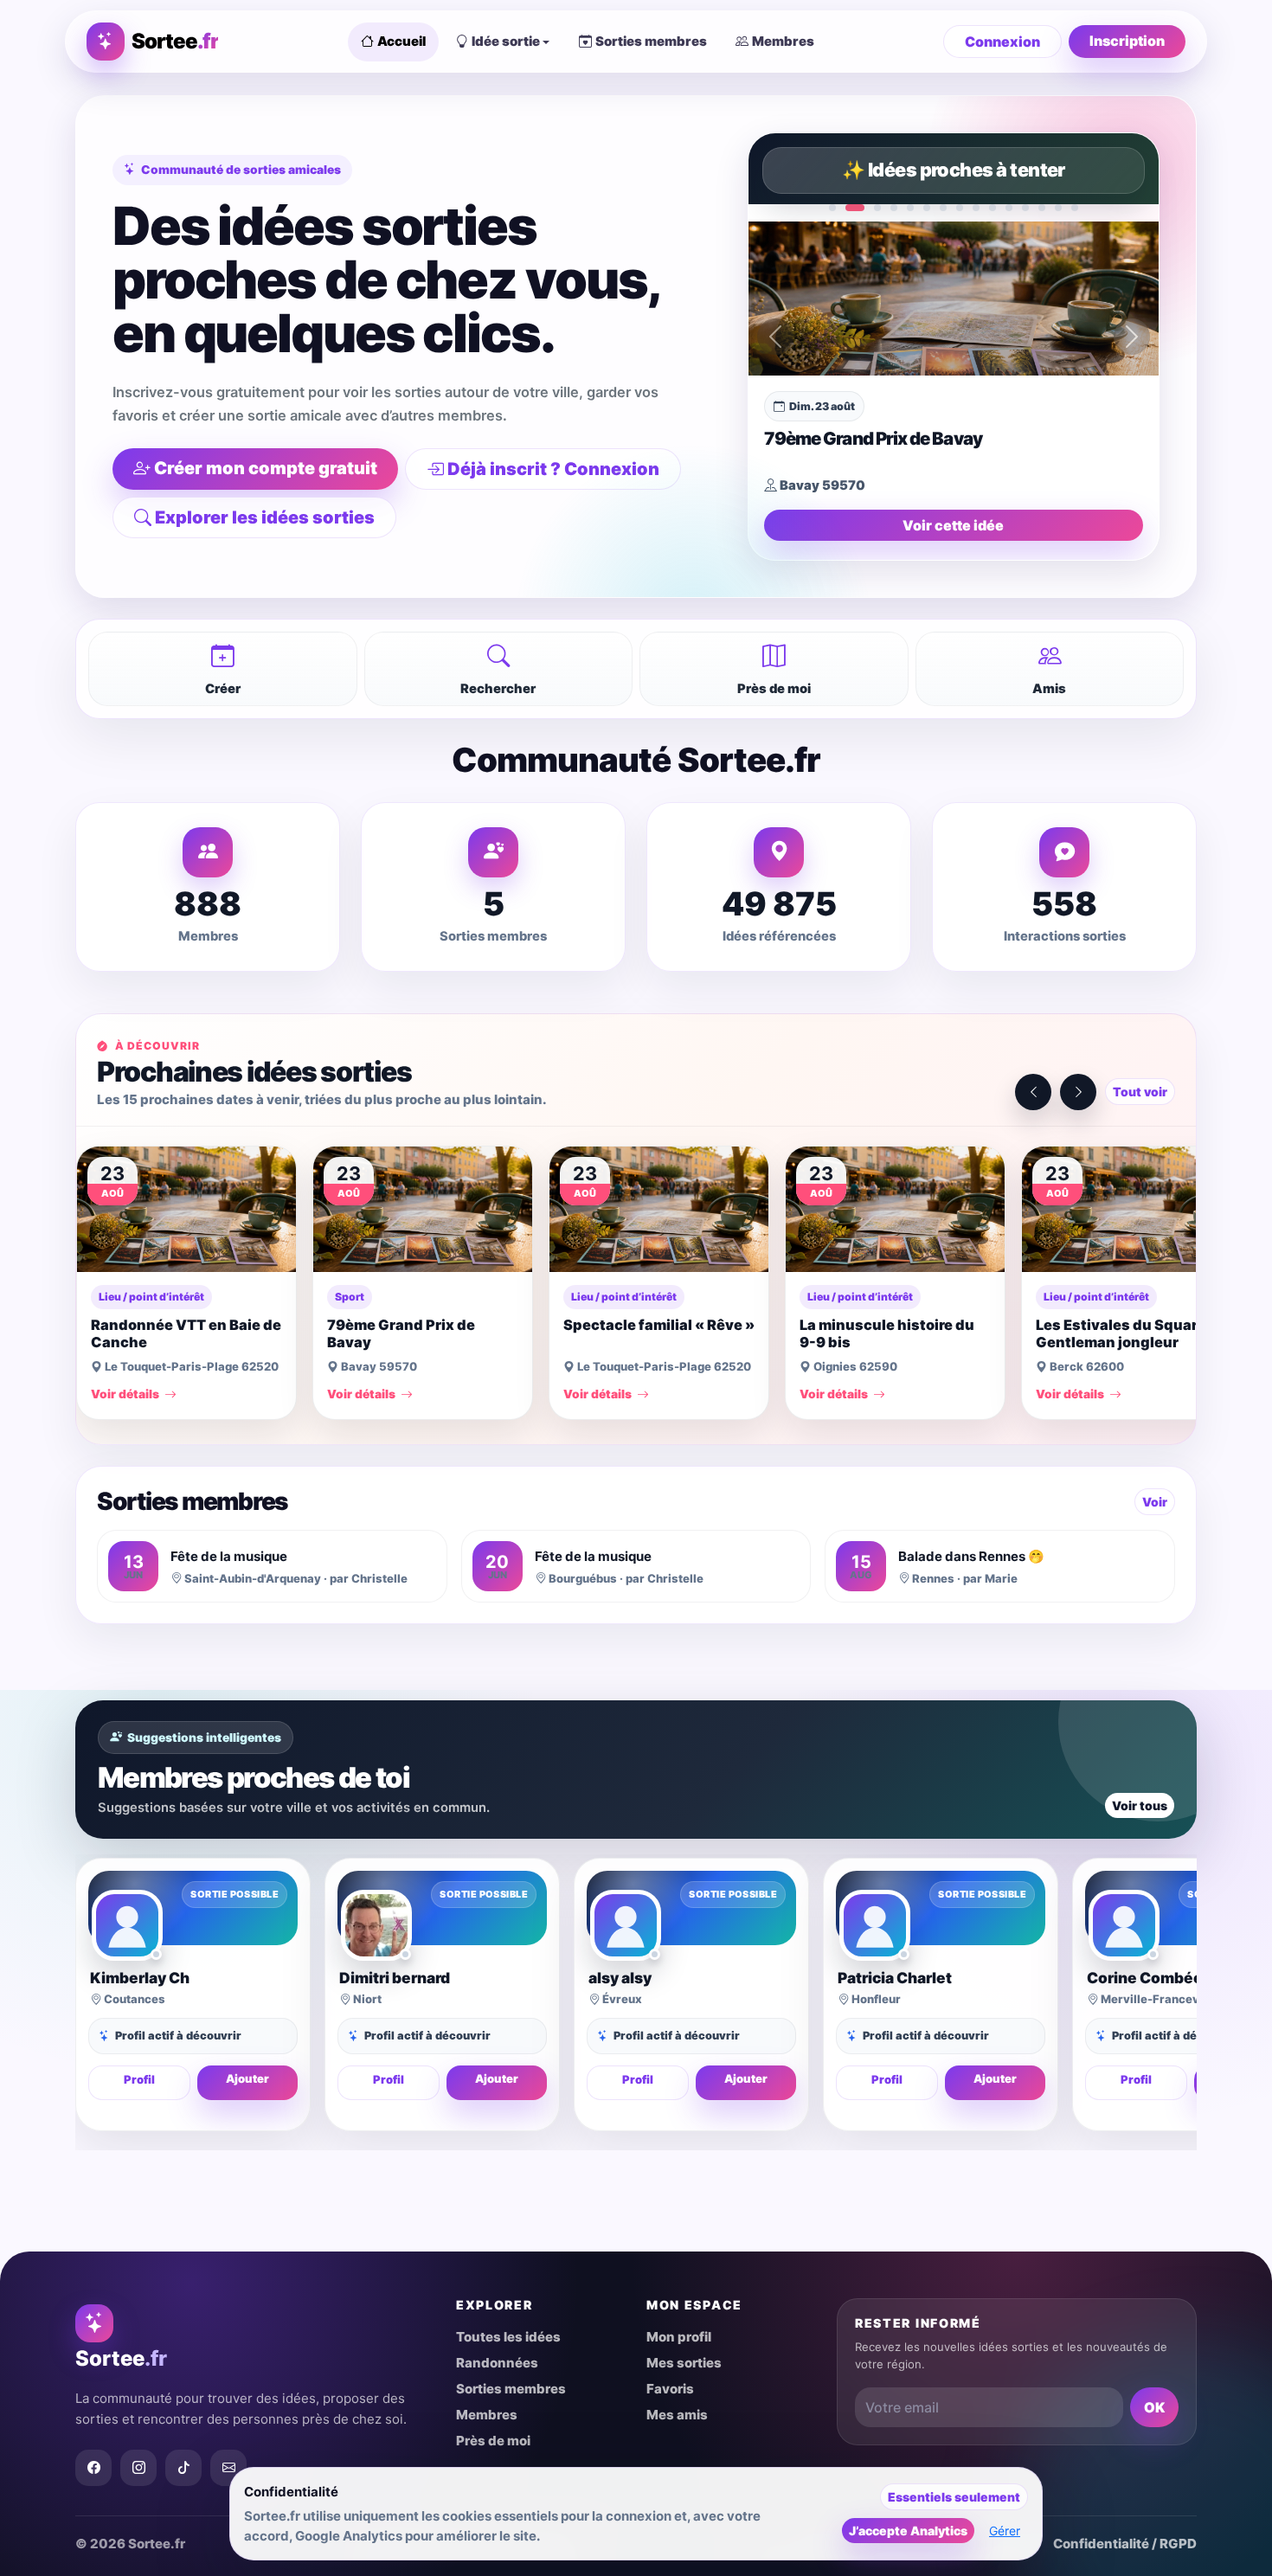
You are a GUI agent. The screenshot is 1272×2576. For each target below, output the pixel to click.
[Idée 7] (943, 208)
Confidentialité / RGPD (1125, 2544)
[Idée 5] (910, 208)
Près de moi (493, 2441)
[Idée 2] (855, 208)
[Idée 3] (877, 208)
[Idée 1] (832, 208)
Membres (783, 41)
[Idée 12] (1025, 208)
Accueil (402, 41)
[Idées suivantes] (1078, 1092)
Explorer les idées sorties (265, 517)
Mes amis (677, 2415)
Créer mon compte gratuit (266, 468)
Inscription (1127, 41)
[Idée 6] (927, 208)
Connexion (1002, 42)
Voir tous (1140, 1805)
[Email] (228, 2468)
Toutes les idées (508, 2337)
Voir (1155, 1502)
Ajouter (247, 2078)
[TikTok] (183, 2468)
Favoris (670, 2389)
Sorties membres (651, 41)
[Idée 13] (1042, 208)
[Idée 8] (960, 208)
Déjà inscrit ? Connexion (553, 469)
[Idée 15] (1075, 208)
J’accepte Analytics (908, 2531)
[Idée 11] (1009, 208)
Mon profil (679, 2337)
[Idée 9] (976, 208)
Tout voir (1140, 1092)
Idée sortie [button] (506, 41)
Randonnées (497, 2363)
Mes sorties (684, 2363)
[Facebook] (93, 2468)
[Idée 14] (1058, 208)
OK (1154, 2407)
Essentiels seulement (954, 2497)
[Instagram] (138, 2468)
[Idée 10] (993, 208)
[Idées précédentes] (1033, 1092)
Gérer (1005, 2531)
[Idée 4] (894, 208)
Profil (139, 2079)
